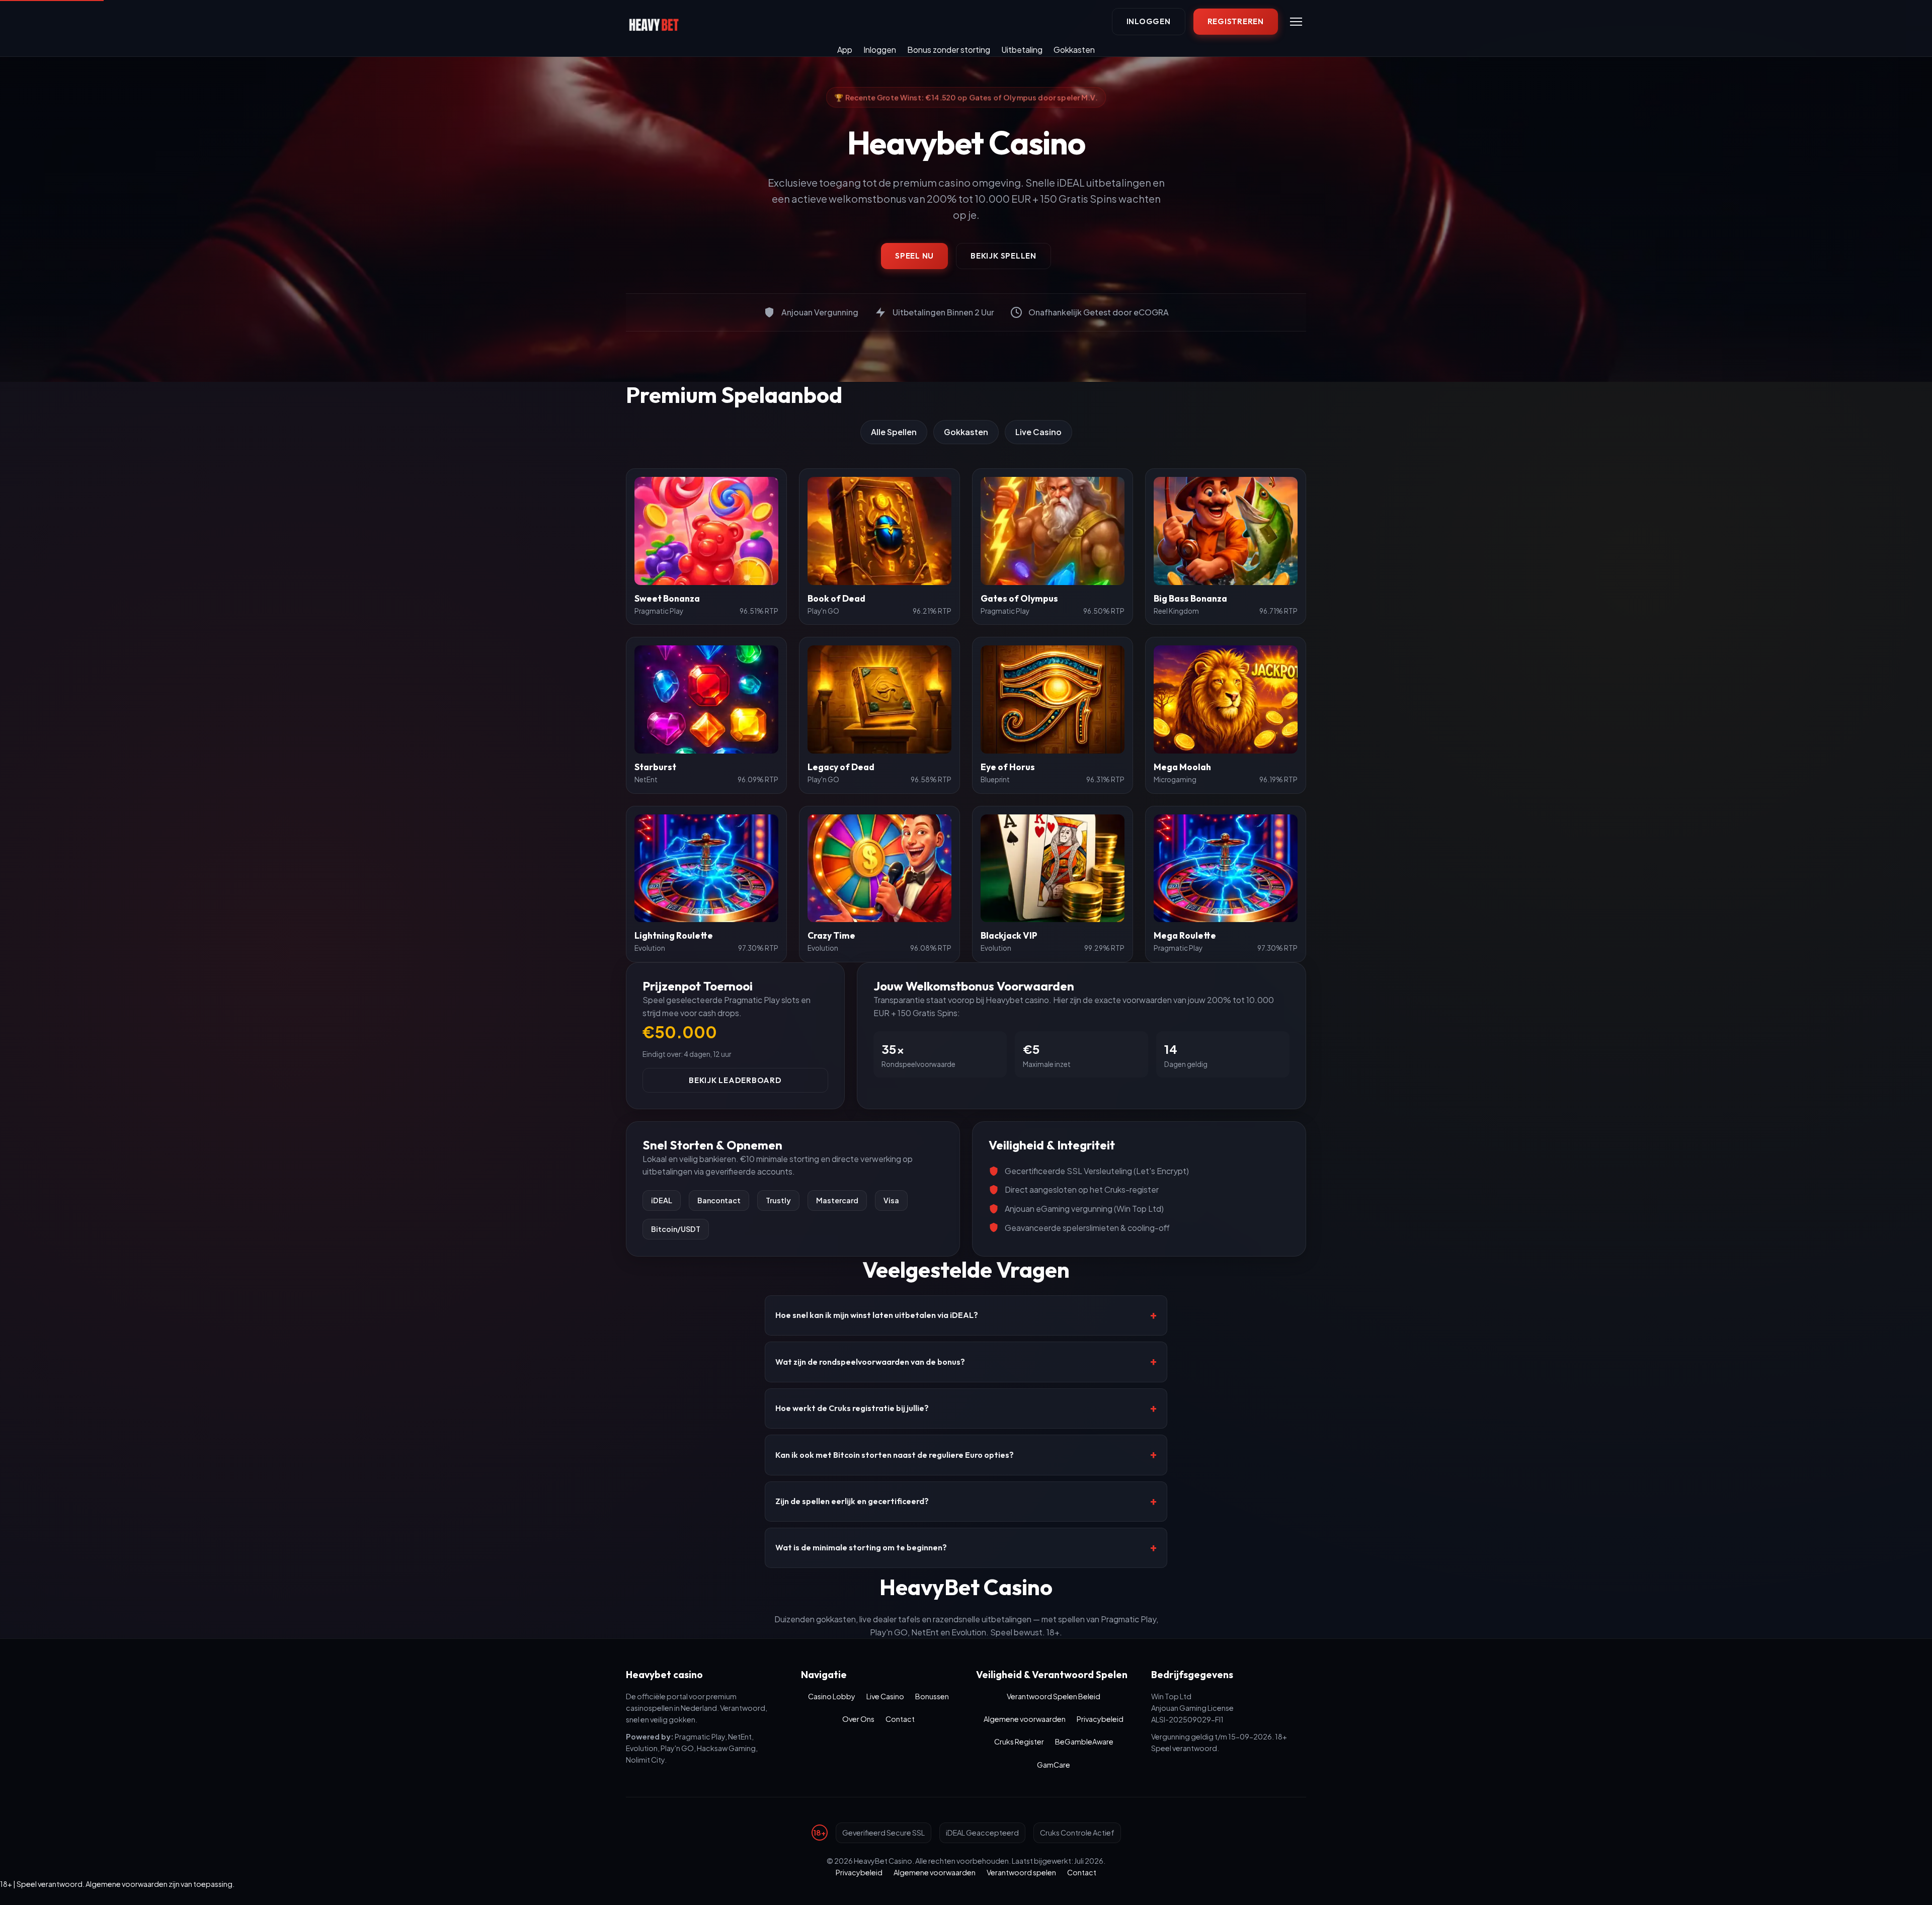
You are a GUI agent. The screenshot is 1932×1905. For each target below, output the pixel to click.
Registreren (1236, 21)
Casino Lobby (832, 1696)
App (845, 50)
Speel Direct (706, 530)
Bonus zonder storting (949, 50)
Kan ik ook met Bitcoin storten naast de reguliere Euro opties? (895, 1455)
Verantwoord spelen (1021, 1872)
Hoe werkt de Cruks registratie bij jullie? (852, 1408)
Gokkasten (1074, 50)
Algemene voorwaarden (1025, 1719)
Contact (900, 1719)
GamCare (1054, 1765)
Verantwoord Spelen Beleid (1054, 1696)
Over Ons (858, 1719)
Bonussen (932, 1696)
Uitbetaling (1022, 50)
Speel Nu (914, 256)
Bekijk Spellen (1003, 256)
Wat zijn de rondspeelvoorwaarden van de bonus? (870, 1362)
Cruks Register (1019, 1742)
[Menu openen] (1296, 22)
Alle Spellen (894, 432)
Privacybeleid (1100, 1719)
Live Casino (1038, 432)
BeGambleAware (1084, 1742)
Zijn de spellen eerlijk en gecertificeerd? (852, 1501)
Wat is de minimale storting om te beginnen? (861, 1547)
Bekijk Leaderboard (735, 1080)
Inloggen (1149, 21)
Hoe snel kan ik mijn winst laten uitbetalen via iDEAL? (877, 1315)
